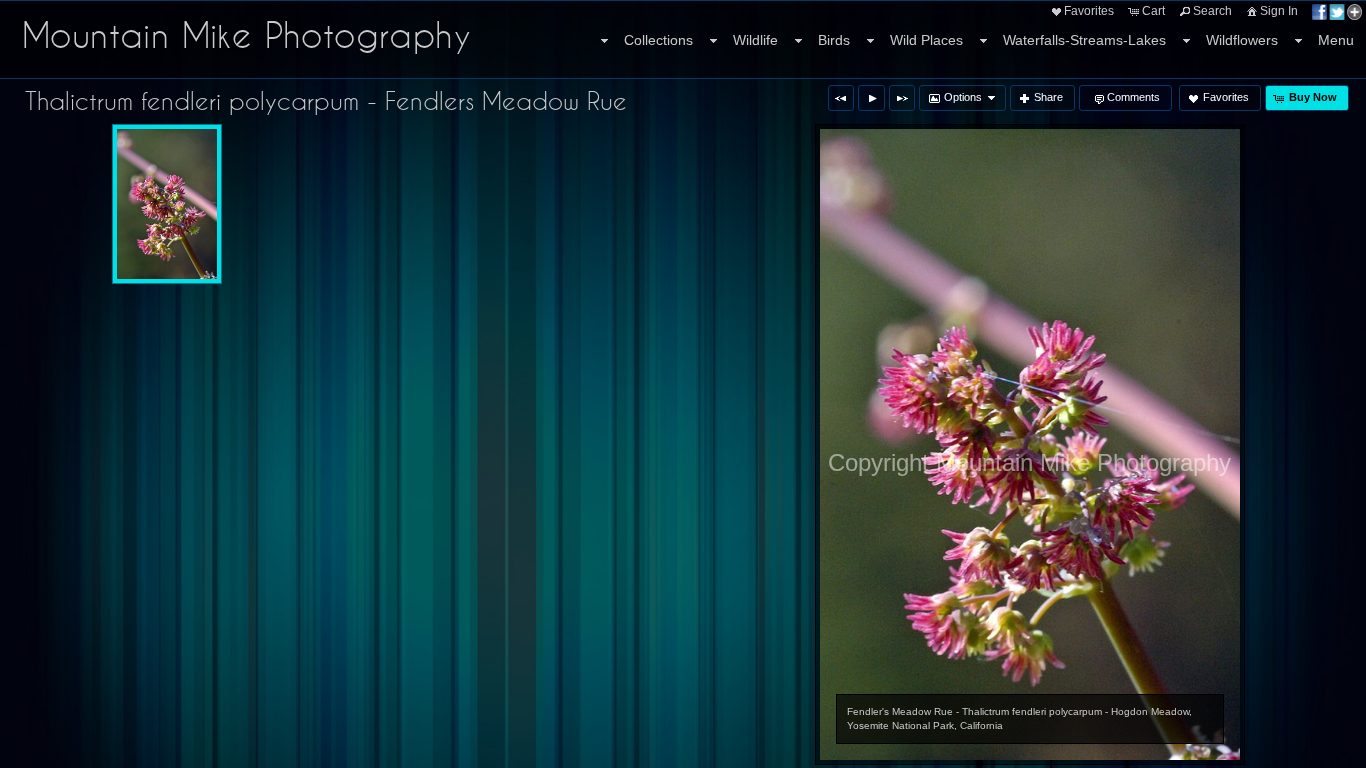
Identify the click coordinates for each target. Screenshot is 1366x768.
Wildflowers (1242, 40)
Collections (658, 40)
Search (1212, 11)
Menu (1336, 40)
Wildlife (755, 40)
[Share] (1337, 11)
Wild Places (926, 40)
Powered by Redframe (1296, 749)
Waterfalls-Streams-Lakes (1084, 40)
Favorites (1089, 11)
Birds (834, 40)
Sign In (1279, 11)
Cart (1153, 11)
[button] (841, 98)
